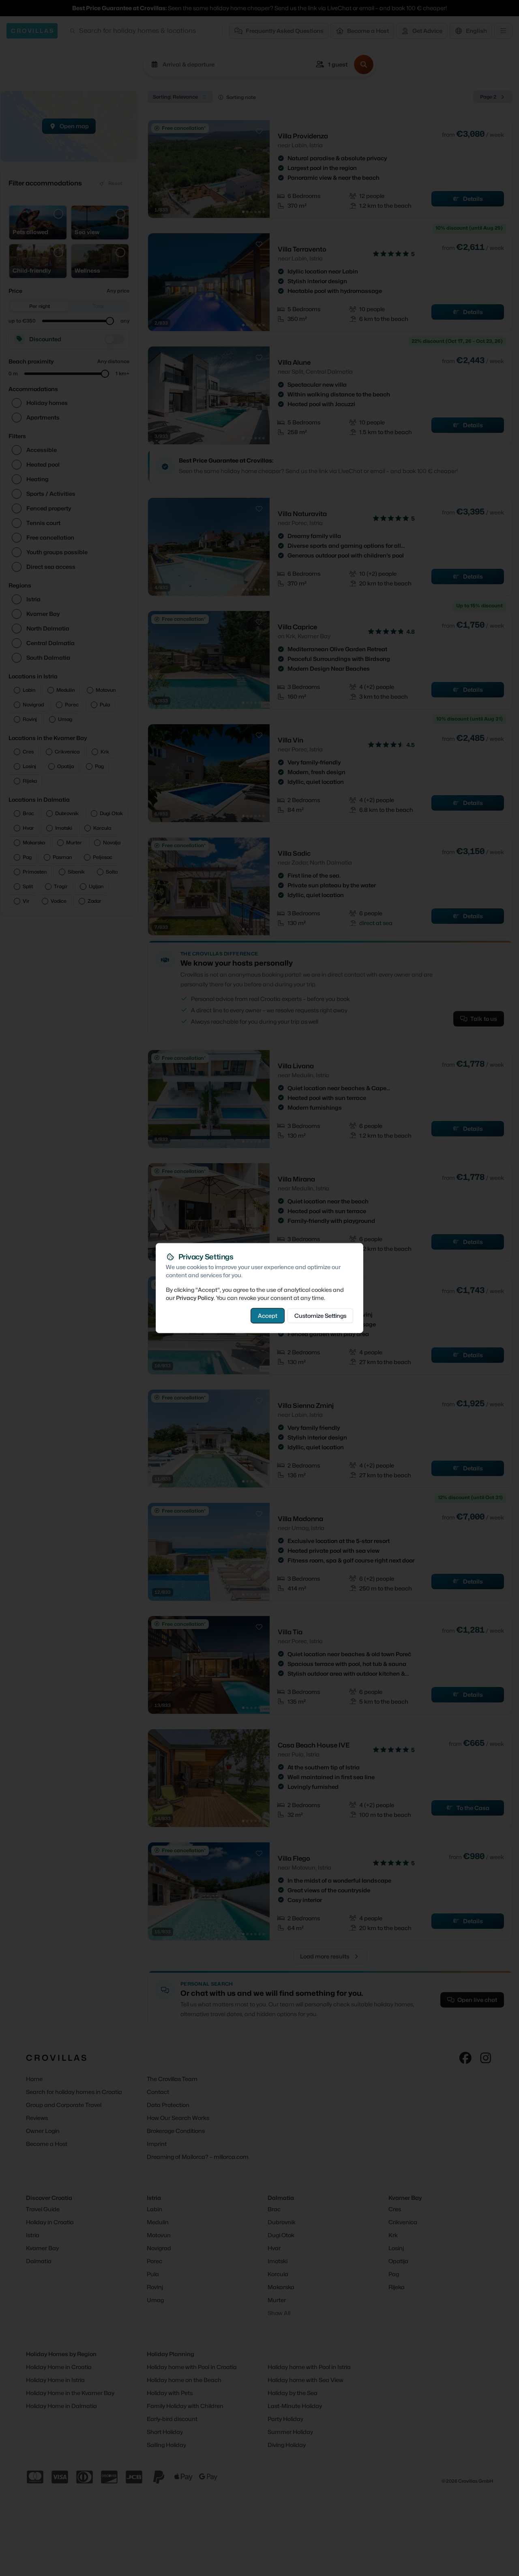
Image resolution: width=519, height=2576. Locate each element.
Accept (268, 1316)
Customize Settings (320, 1316)
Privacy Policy (195, 1298)
